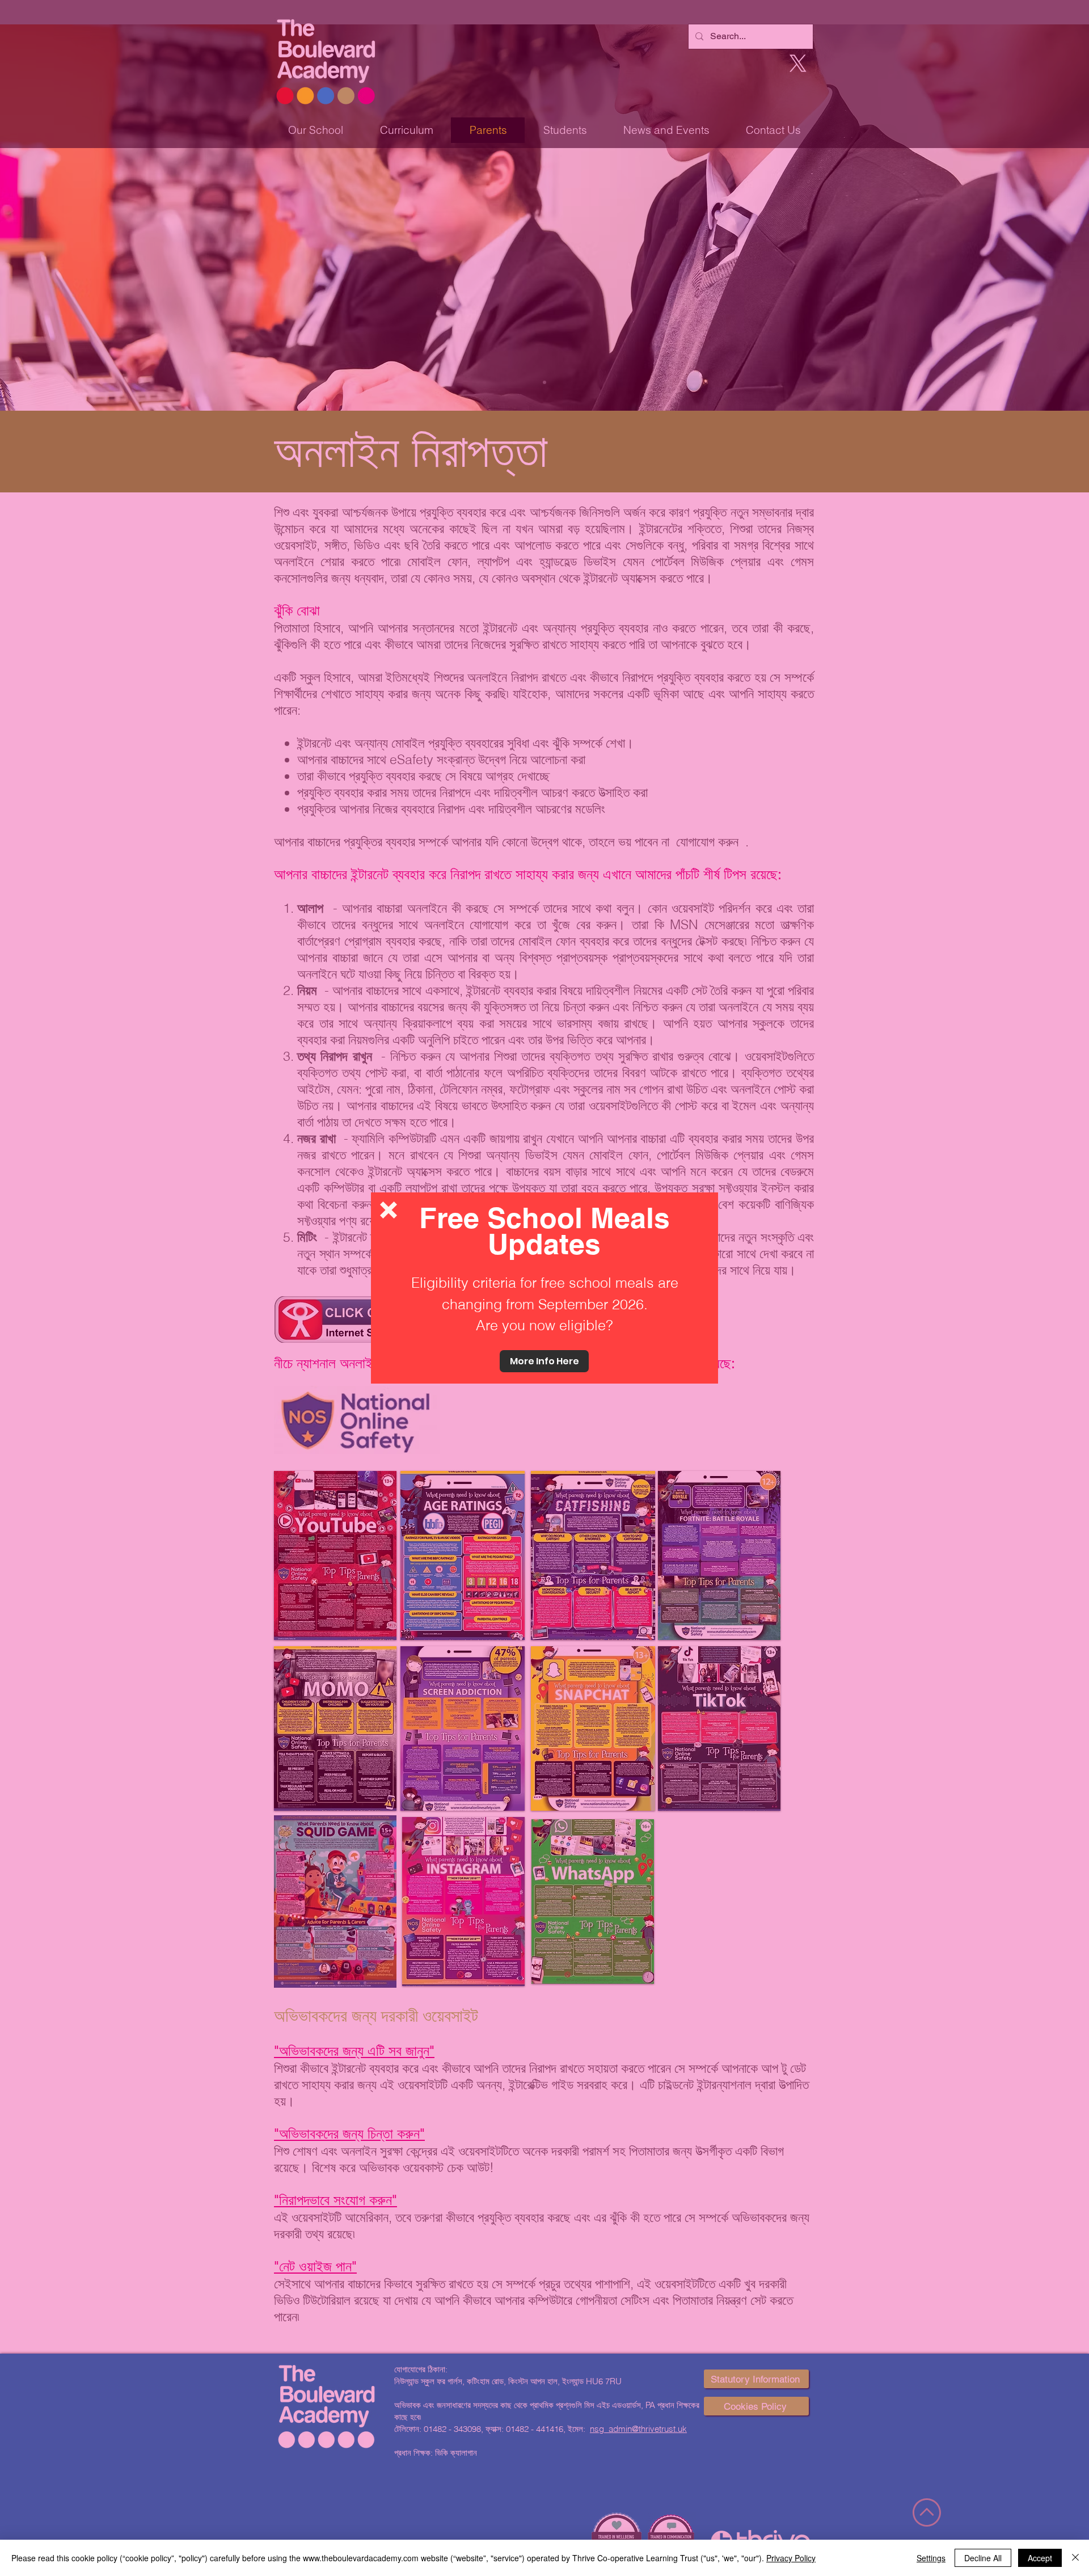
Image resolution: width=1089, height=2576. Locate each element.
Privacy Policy (791, 2558)
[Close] (1075, 2558)
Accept (1040, 2558)
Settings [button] (931, 2558)
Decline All (983, 2558)
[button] (389, 1210)
